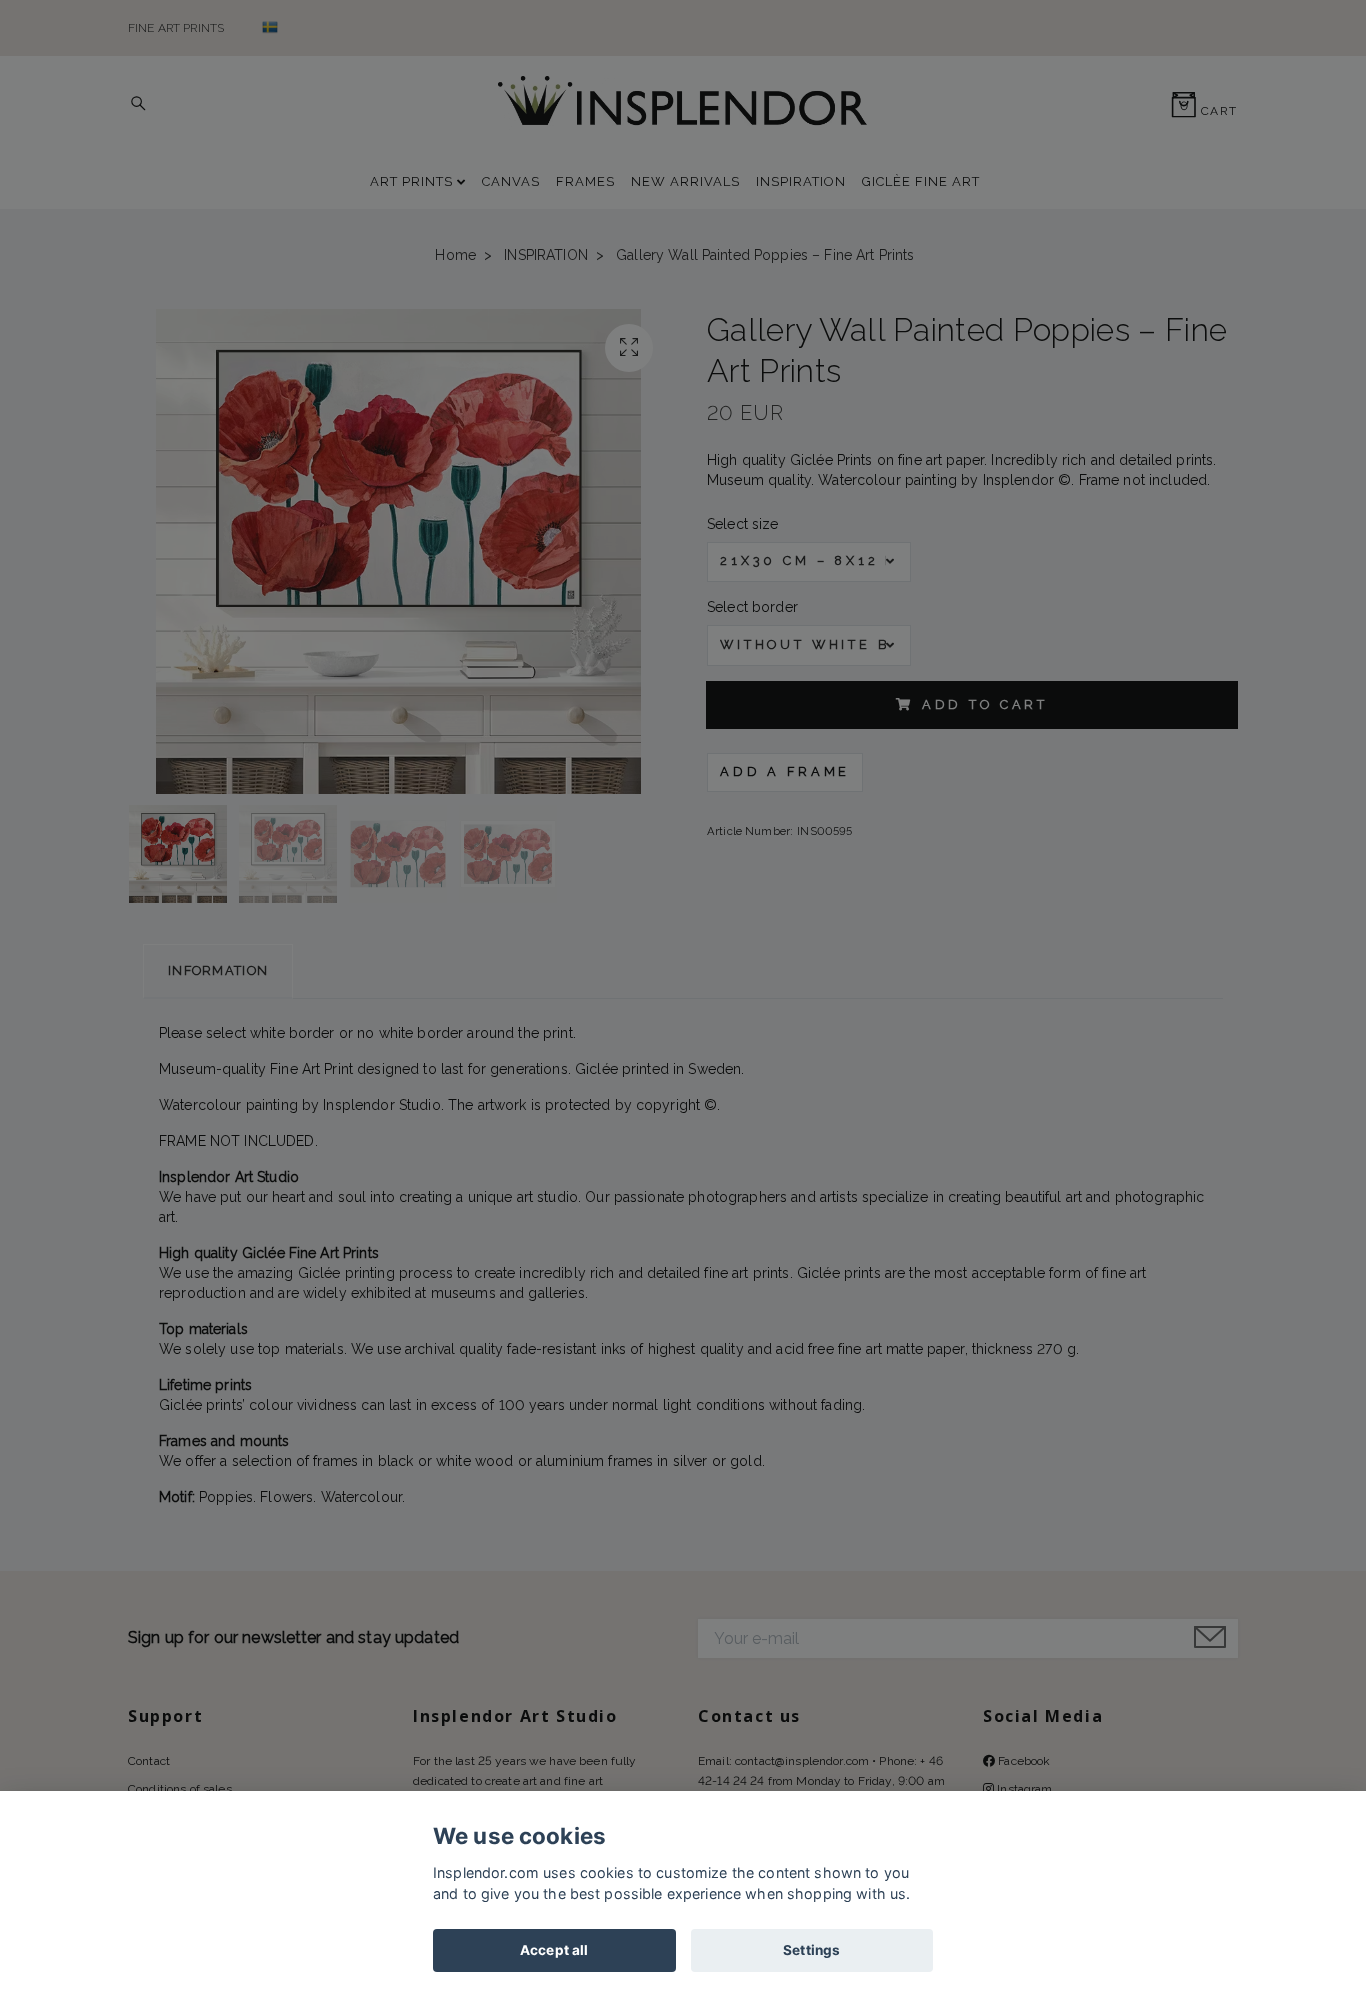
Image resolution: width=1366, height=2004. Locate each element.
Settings (811, 1950)
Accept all (554, 1950)
